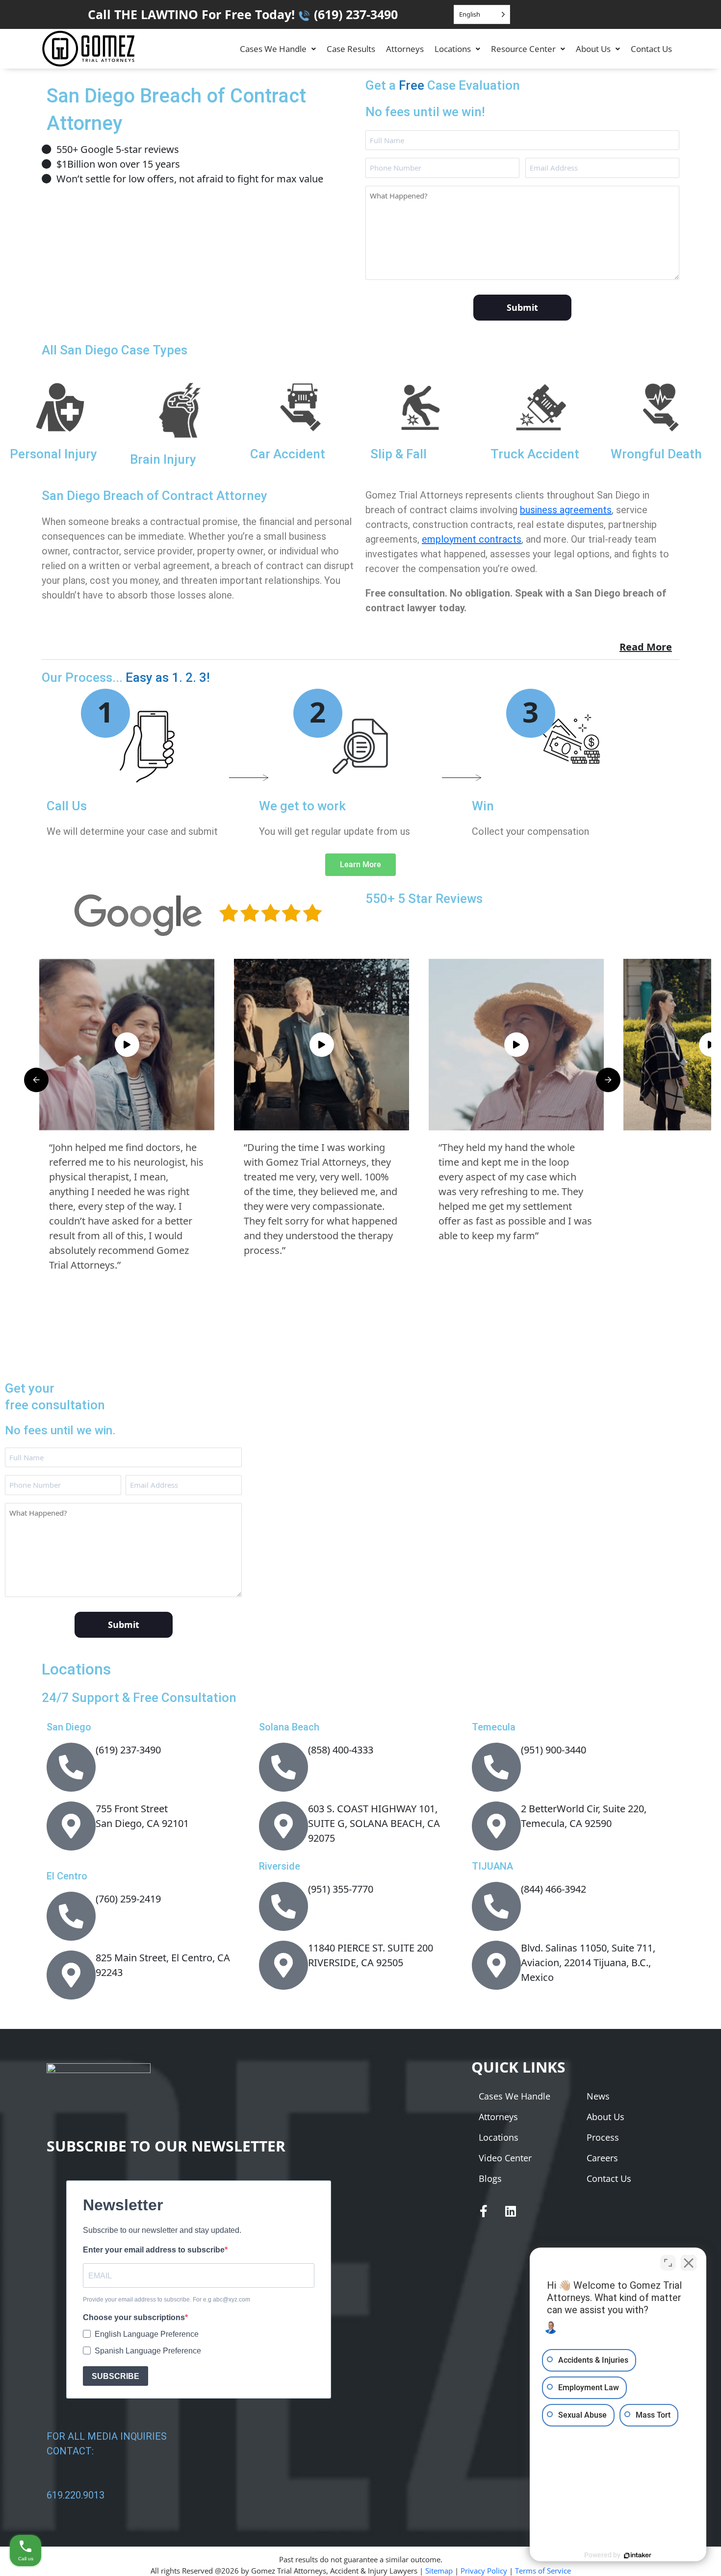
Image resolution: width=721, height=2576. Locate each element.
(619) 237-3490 (356, 14)
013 (96, 2495)
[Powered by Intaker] (638, 2555)
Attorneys (405, 49)
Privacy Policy (484, 2571)
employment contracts (472, 539)
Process (603, 2137)
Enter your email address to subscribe (154, 2250)
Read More (646, 647)
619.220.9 (67, 2495)
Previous (36, 1080)
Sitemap (439, 2571)
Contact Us (651, 49)
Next (608, 1080)
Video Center (505, 2158)
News (598, 2096)
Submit (522, 307)
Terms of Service (543, 2571)
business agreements (566, 510)
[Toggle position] (668, 2263)
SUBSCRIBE (116, 2376)
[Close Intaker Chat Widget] (689, 2263)
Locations (453, 49)
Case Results (351, 49)
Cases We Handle (273, 49)
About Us (593, 49)
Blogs (490, 2178)
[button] (278, 49)
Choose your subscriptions (134, 2317)
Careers (602, 2158)
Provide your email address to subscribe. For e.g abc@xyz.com (167, 2300)
